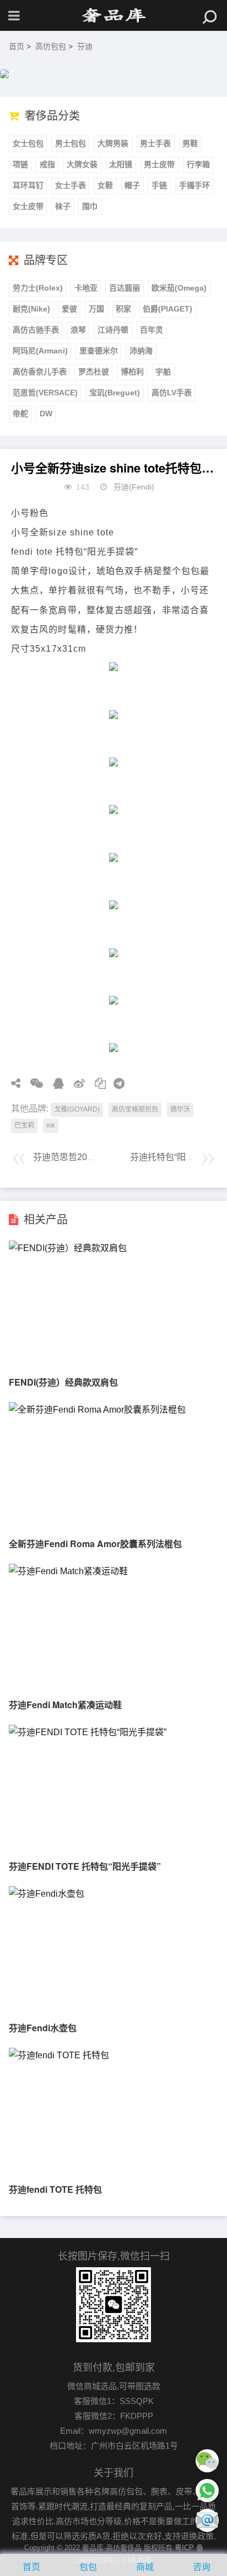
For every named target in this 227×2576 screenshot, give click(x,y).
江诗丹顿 (113, 330)
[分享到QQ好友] (55, 1083)
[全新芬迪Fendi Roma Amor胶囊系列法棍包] (97, 1410)
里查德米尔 (99, 351)
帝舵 (20, 414)
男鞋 (190, 143)
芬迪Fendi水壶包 (43, 2028)
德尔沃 (180, 1109)
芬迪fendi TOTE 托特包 (55, 2189)
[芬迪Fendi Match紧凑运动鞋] (68, 1571)
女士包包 (28, 143)
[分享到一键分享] (115, 1083)
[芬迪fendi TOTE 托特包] (59, 2055)
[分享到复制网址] (96, 1083)
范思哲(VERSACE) (45, 393)
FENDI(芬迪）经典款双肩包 (63, 1382)
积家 (123, 309)
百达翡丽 (125, 288)
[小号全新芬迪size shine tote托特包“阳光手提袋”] (113, 15)
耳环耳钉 (28, 185)
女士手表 (71, 185)
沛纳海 (141, 351)
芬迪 (85, 46)
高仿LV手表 (172, 393)
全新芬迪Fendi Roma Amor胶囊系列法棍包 (95, 1544)
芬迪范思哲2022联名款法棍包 (91, 1157)
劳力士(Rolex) (38, 288)
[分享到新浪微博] (75, 1083)
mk (51, 1125)
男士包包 (71, 143)
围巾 (90, 206)
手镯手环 (194, 185)
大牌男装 (113, 143)
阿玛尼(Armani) (40, 351)
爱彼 (69, 309)
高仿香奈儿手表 (40, 372)
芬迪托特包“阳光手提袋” (177, 1157)
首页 (17, 46)
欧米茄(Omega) (179, 288)
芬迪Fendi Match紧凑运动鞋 (65, 1705)
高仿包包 (51, 46)
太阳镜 (121, 164)
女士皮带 (28, 206)
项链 (20, 164)
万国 (96, 309)
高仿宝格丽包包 (135, 1109)
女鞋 (105, 185)
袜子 (63, 206)
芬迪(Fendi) (134, 487)
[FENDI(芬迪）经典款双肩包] (68, 1248)
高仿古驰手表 (36, 330)
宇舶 (163, 372)
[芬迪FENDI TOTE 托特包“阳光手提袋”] (88, 1732)
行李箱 (198, 164)
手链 (159, 185)
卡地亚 (86, 288)
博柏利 (132, 372)
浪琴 (78, 330)
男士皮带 (159, 164)
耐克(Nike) (31, 309)
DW (46, 414)
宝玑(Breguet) (115, 393)
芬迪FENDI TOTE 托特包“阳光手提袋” (85, 1866)
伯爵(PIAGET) (167, 309)
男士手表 (155, 143)
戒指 (47, 164)
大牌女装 (82, 164)
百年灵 (152, 330)
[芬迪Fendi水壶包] (47, 1894)
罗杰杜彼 (94, 372)
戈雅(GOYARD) (77, 1109)
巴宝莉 (24, 1125)
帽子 (132, 185)
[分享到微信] (33, 1083)
